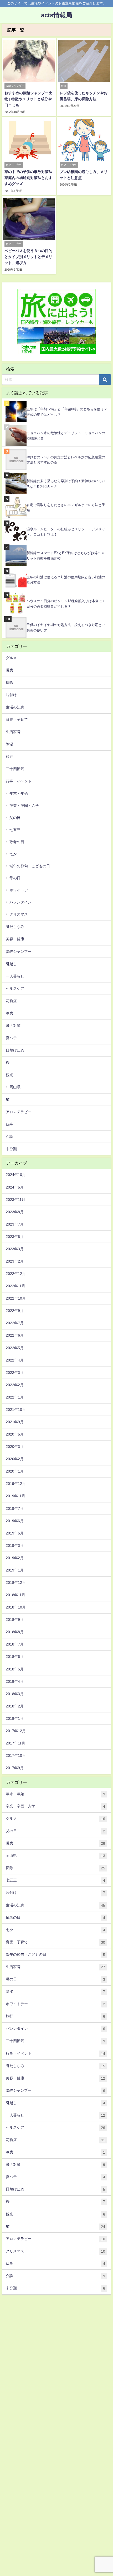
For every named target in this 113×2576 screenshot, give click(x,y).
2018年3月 (15, 1694)
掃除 (9, 682)
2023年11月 (16, 1200)
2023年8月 (15, 1212)
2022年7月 (15, 1323)
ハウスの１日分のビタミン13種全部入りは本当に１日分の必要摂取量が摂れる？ (66, 604)
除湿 (9, 744)
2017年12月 (16, 1731)
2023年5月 (15, 1237)
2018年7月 (15, 1644)
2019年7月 (15, 1508)
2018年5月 (15, 1669)
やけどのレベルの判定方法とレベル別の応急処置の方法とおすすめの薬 (66, 460)
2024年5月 (15, 1187)
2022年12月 (16, 1274)
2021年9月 (15, 1422)
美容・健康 (15, 939)
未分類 (11, 1149)
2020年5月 (15, 1434)
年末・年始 (19, 793)
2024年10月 (16, 1175)
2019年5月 (15, 1533)
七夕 (13, 854)
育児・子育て (17, 719)
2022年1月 (15, 1397)
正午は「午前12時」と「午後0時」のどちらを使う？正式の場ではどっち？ (67, 412)
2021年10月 (16, 1410)
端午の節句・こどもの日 (30, 866)
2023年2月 (15, 1261)
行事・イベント (19, 781)
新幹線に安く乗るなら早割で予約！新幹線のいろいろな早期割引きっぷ (66, 484)
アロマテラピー (19, 1112)
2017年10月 (16, 1755)
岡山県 (15, 1087)
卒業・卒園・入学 (24, 806)
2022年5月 (15, 1348)
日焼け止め (15, 1050)
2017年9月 (15, 1768)
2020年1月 (15, 1471)
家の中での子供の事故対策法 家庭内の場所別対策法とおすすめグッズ (28, 178)
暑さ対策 (13, 1026)
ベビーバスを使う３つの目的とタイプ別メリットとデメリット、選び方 (28, 257)
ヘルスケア (15, 989)
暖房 (9, 670)
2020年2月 (15, 1459)
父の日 (15, 818)
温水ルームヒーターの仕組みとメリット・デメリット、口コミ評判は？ (66, 532)
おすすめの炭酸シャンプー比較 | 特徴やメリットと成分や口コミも (28, 99)
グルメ (11, 658)
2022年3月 (15, 1373)
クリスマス (19, 914)
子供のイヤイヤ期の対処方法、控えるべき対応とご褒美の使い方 (66, 628)
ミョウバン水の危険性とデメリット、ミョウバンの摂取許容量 (66, 436)
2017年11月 (16, 1743)
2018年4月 (15, 1681)
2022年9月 (15, 1311)
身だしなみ (15, 927)
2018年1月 (15, 1718)
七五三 (15, 830)
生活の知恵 (15, 707)
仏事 (9, 1124)
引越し (11, 964)
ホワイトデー (20, 890)
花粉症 (11, 1001)
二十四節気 (15, 769)
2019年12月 (16, 1484)
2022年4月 (15, 1360)
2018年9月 (15, 1620)
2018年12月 (16, 1583)
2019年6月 (15, 1521)
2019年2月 (15, 1558)
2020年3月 (15, 1447)
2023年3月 (15, 1249)
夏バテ (11, 1038)
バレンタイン (20, 902)
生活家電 (13, 732)
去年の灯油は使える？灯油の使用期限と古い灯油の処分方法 (66, 580)
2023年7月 (15, 1224)
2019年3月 (15, 1545)
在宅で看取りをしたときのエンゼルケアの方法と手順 (66, 508)
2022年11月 (16, 1286)
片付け (11, 695)
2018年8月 (15, 1632)
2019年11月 (16, 1496)
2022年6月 (15, 1335)
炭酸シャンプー (19, 951)
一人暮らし (15, 976)
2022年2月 (15, 1385)
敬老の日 (17, 842)
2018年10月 (16, 1607)
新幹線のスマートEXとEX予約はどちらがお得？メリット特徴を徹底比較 (65, 556)
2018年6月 (15, 1657)
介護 (9, 1137)
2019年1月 (15, 1570)
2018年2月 (15, 1706)
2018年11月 (16, 1595)
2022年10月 (16, 1298)
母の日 (15, 878)
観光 (9, 1075)
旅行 (9, 756)
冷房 (9, 1013)
